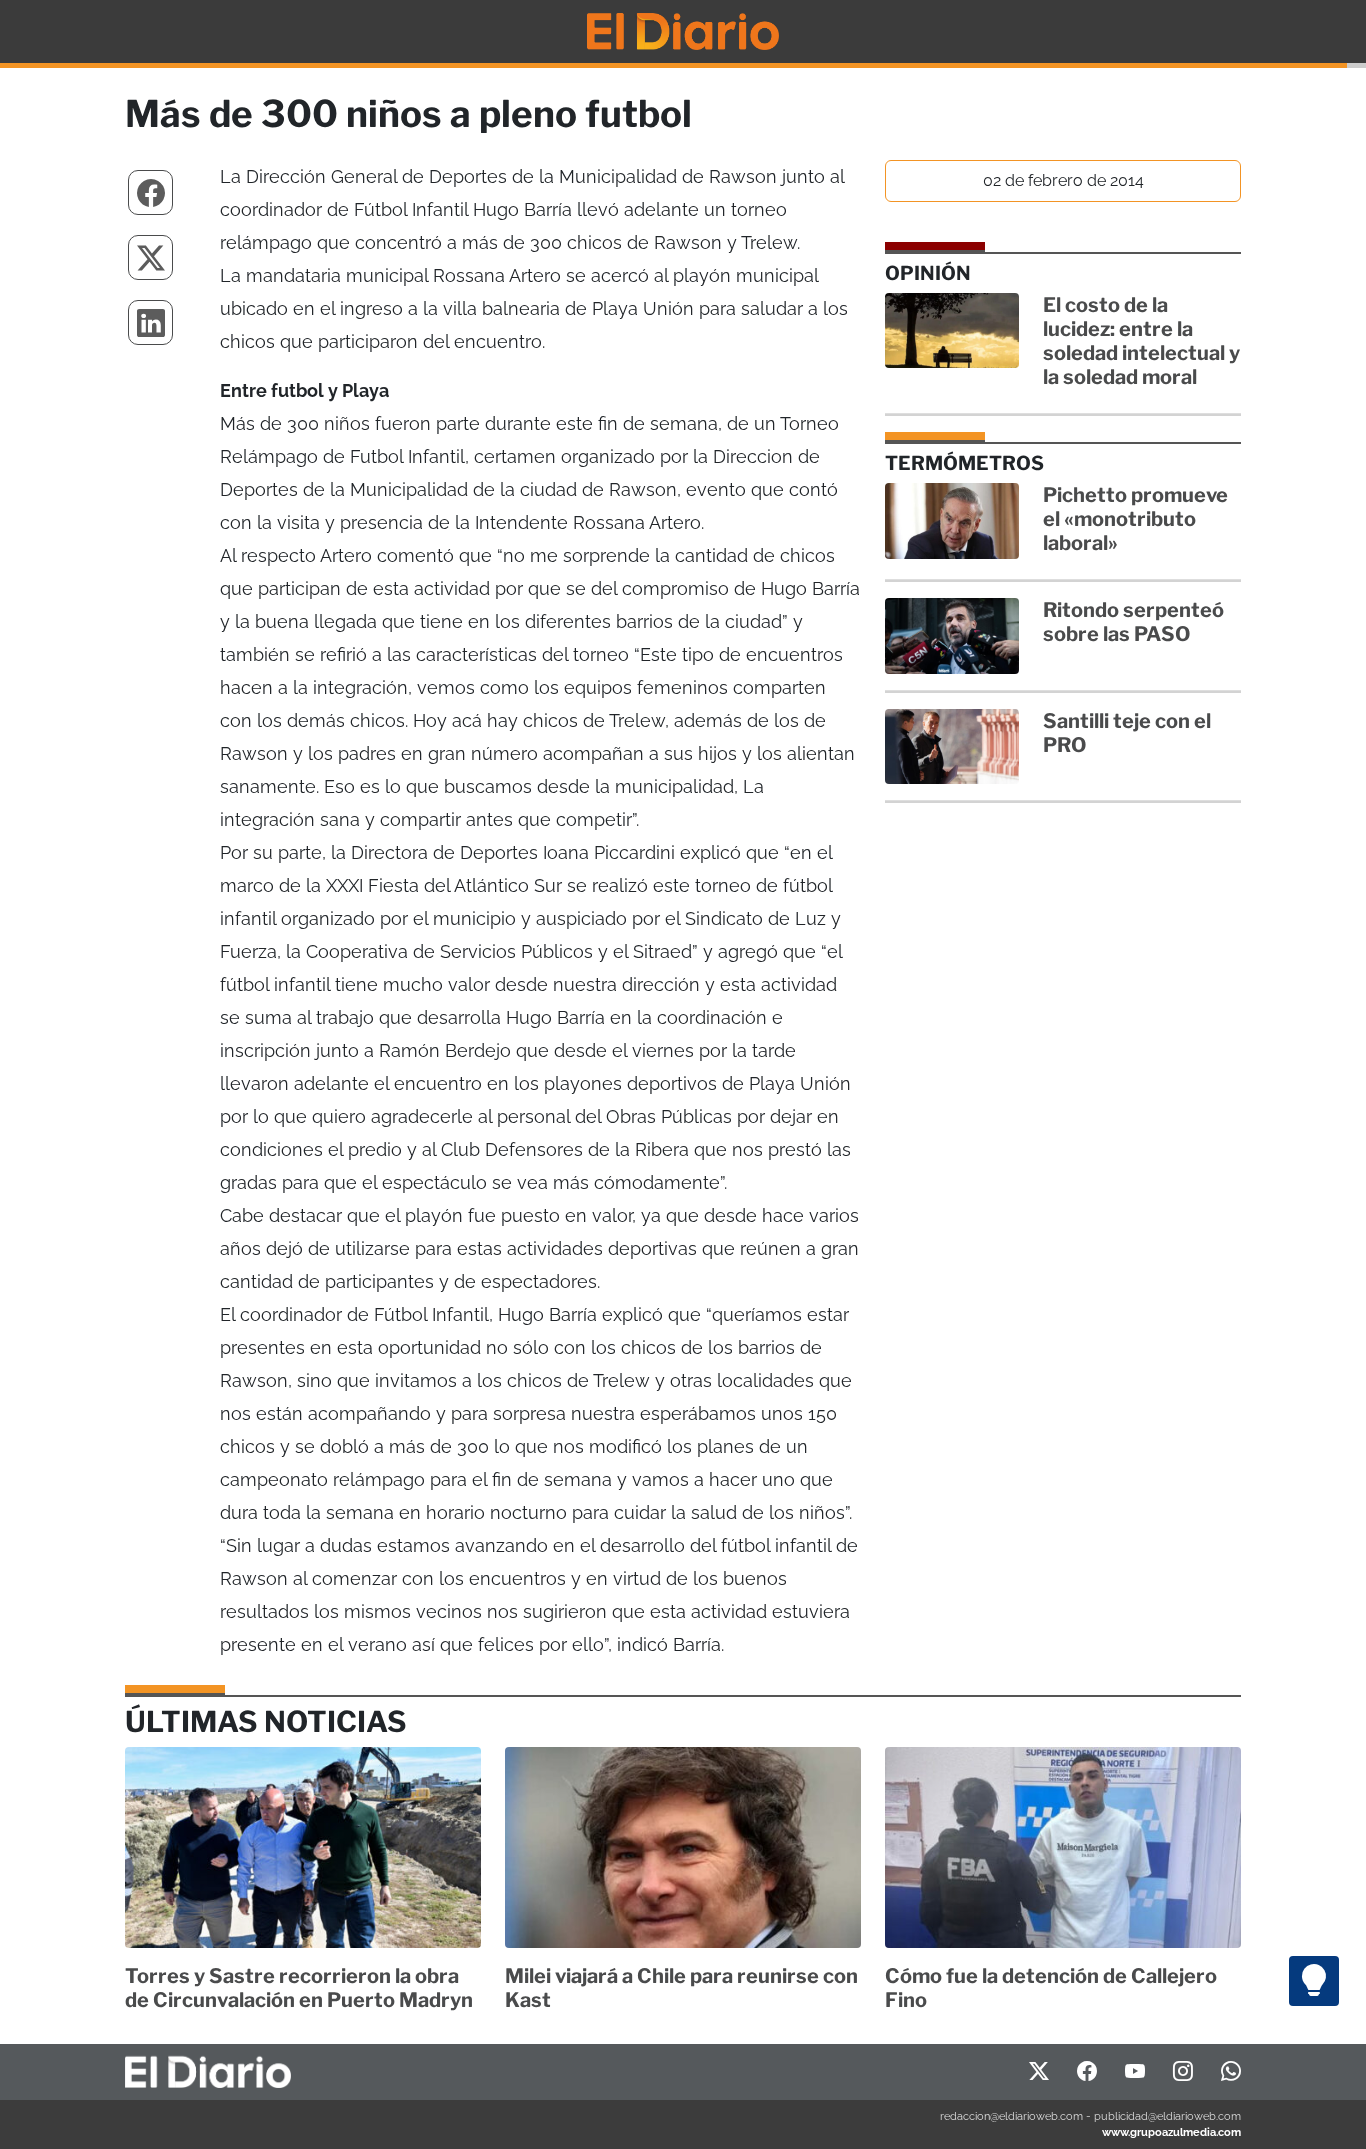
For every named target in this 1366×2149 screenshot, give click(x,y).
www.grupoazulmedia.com (1171, 2132)
